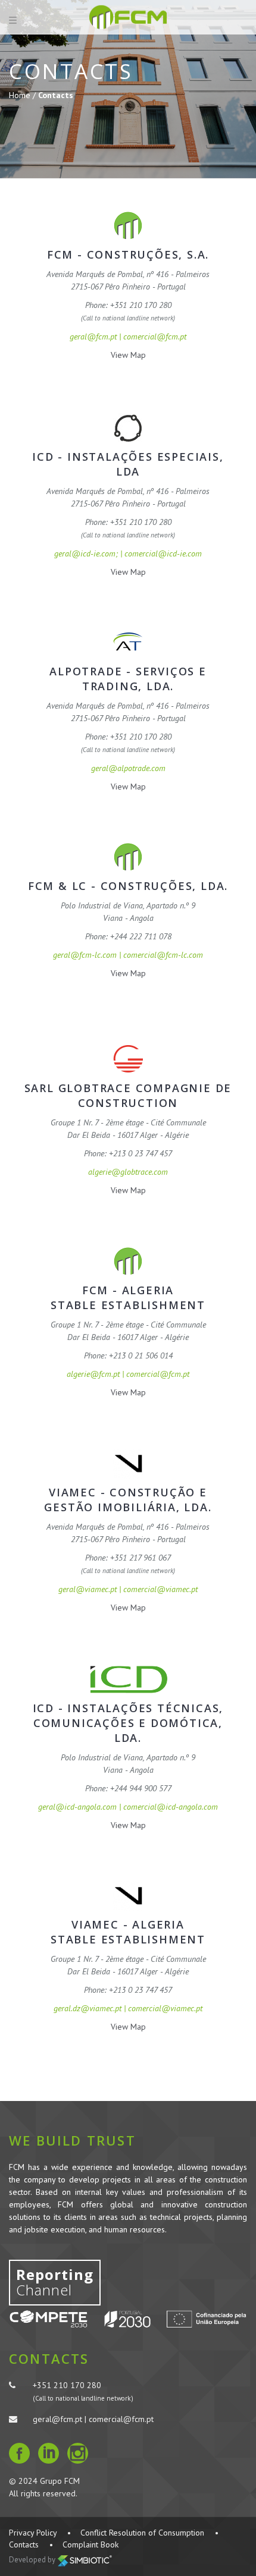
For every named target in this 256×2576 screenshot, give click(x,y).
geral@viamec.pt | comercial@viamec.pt (128, 1589)
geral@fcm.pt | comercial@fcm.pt (128, 336)
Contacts (24, 2544)
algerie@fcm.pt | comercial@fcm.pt (128, 1374)
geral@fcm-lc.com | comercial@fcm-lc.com (128, 955)
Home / (24, 95)
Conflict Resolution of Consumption (142, 2533)
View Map (128, 355)
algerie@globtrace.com (128, 1172)
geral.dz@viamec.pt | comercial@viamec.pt (128, 2008)
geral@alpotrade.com (128, 768)
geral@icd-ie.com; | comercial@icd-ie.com (128, 553)
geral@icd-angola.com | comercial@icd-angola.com (128, 1807)
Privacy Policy (33, 2533)
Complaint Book (90, 2544)
